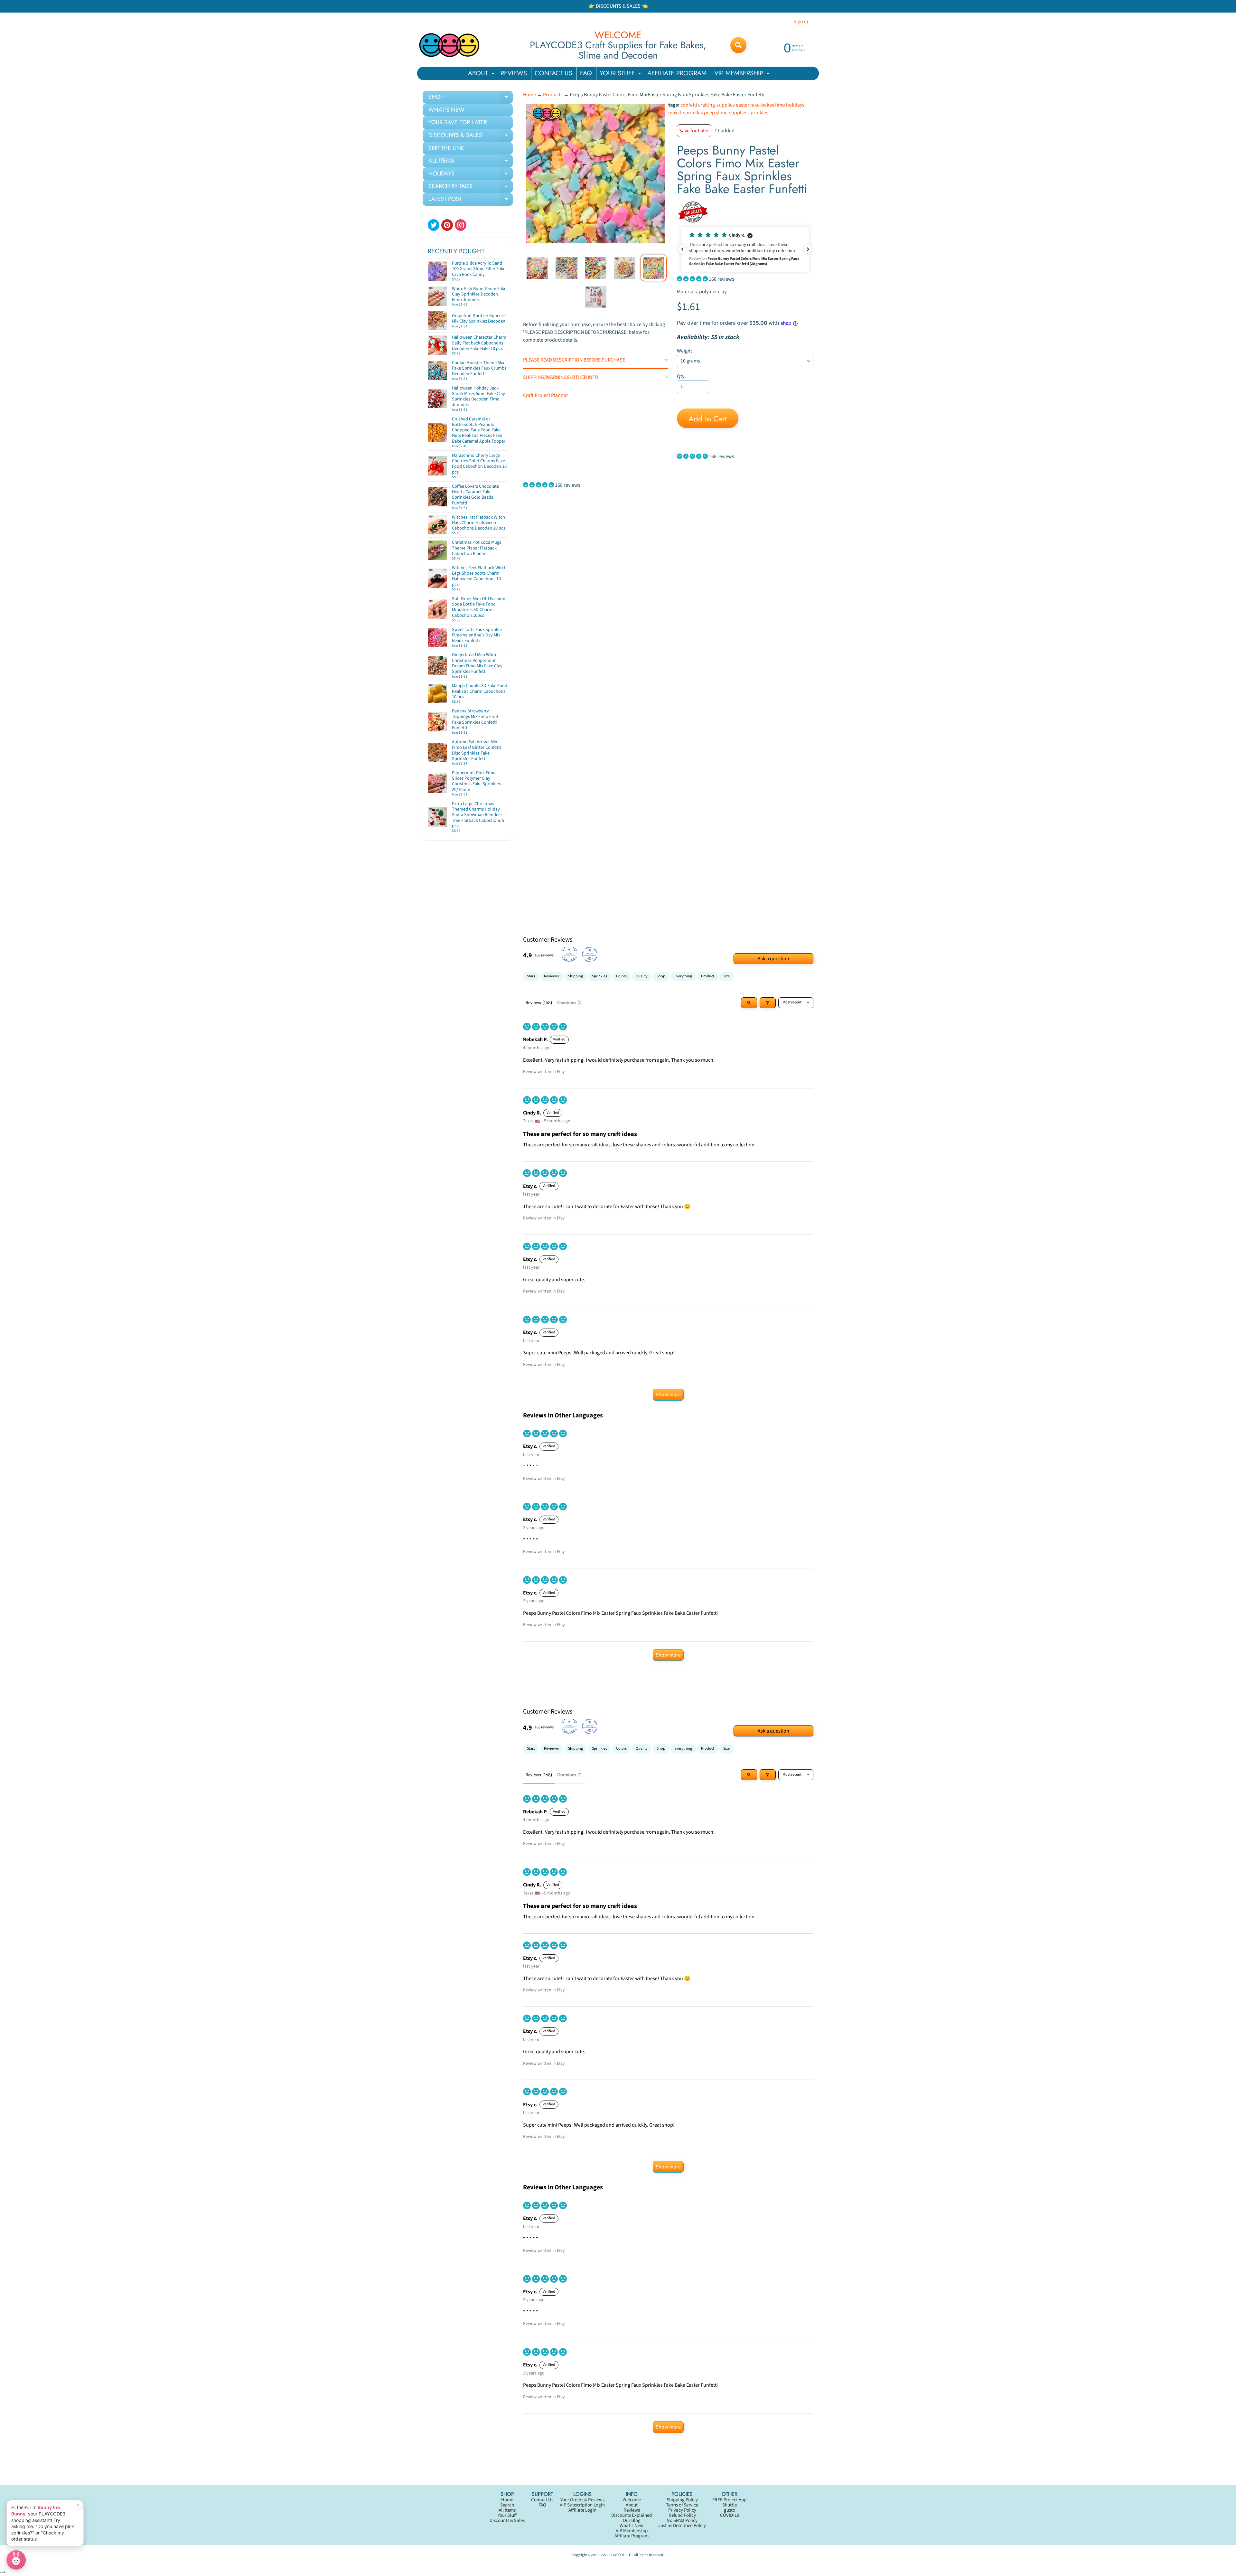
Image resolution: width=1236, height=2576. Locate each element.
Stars (531, 976)
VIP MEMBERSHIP (743, 74)
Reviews (632, 2510)
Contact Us (542, 2500)
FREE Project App (729, 2500)
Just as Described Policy (682, 2526)
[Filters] (768, 1003)
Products (553, 95)
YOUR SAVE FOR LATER (458, 122)
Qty (681, 376)
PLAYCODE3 (618, 2555)
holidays (795, 105)
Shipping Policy (682, 2500)
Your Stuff (507, 2515)
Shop (661, 976)
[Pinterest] (447, 225)
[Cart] (501, 277)
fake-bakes (762, 105)
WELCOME (618, 35)
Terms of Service (682, 2505)
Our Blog (632, 2520)
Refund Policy (682, 2515)
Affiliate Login (582, 2510)
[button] (745, 249)
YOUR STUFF (621, 74)
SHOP (471, 98)
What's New (632, 2526)
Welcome (632, 2500)
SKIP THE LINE (446, 148)
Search (507, 2505)
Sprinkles (599, 976)
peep (709, 113)
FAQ (586, 73)
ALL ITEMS (471, 162)
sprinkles (758, 113)
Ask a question (773, 959)
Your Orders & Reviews (582, 2500)
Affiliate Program (632, 2536)
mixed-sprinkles (686, 113)
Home (529, 95)
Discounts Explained (632, 2515)
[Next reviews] (808, 249)
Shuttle (730, 2505)
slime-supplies (732, 113)
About (632, 2505)
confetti (689, 105)
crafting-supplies (716, 105)
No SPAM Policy (682, 2520)
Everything (683, 976)
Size (726, 976)
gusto (730, 2510)
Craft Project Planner (546, 395)
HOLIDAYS (471, 175)
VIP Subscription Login (582, 2505)
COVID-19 (730, 2515)
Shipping (576, 976)
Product (708, 976)
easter (743, 105)
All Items (507, 2510)
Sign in (801, 22)
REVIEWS (514, 73)
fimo (780, 105)
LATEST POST (471, 200)
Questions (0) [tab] (570, 1002)
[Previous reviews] (682, 249)
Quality (642, 976)
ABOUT (482, 74)
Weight (684, 351)
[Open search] (749, 1003)
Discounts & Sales (507, 2520)
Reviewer (552, 976)
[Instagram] (461, 225)
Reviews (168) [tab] (539, 1002)
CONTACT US (553, 73)
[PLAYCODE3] (449, 45)
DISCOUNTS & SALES (471, 136)
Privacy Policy (682, 2510)
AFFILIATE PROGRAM (677, 73)
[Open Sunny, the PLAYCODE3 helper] (16, 2560)
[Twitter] (434, 225)
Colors (621, 976)
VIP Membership (632, 2531)
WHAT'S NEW (446, 110)
